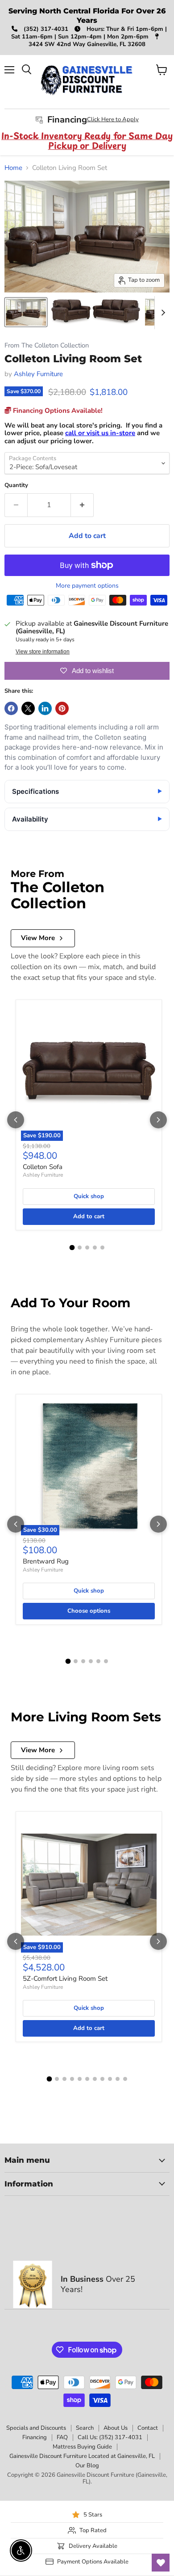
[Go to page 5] (102, 1248)
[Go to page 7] (95, 2079)
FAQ (62, 2437)
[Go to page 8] (102, 2079)
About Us (116, 2428)
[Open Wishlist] (161, 2563)
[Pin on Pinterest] (62, 708)
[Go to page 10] (118, 2079)
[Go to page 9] (110, 2079)
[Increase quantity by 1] (82, 505)
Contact (148, 2428)
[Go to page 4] (95, 1248)
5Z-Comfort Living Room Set (65, 1979)
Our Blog (87, 2466)
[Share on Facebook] (11, 708)
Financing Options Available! (57, 411)
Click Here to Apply (113, 119)
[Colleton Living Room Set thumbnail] (26, 312)
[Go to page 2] (80, 1248)
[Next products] (158, 1120)
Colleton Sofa (43, 1167)
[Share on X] (28, 708)
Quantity (16, 485)
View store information (43, 652)
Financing (35, 2437)
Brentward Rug (46, 1561)
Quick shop (89, 1196)
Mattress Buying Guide (82, 2447)
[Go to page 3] (87, 1248)
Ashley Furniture (38, 374)
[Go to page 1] (72, 1247)
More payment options (87, 586)
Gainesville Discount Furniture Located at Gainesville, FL (82, 2456)
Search (85, 2428)
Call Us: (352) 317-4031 (110, 2437)
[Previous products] (16, 1120)
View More (38, 938)
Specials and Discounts (36, 2428)
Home (13, 168)
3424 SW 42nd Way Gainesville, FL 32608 (87, 44)
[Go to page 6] (106, 1661)
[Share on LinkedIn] (45, 708)
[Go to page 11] (125, 2079)
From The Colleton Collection (47, 345)
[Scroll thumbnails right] (162, 313)
